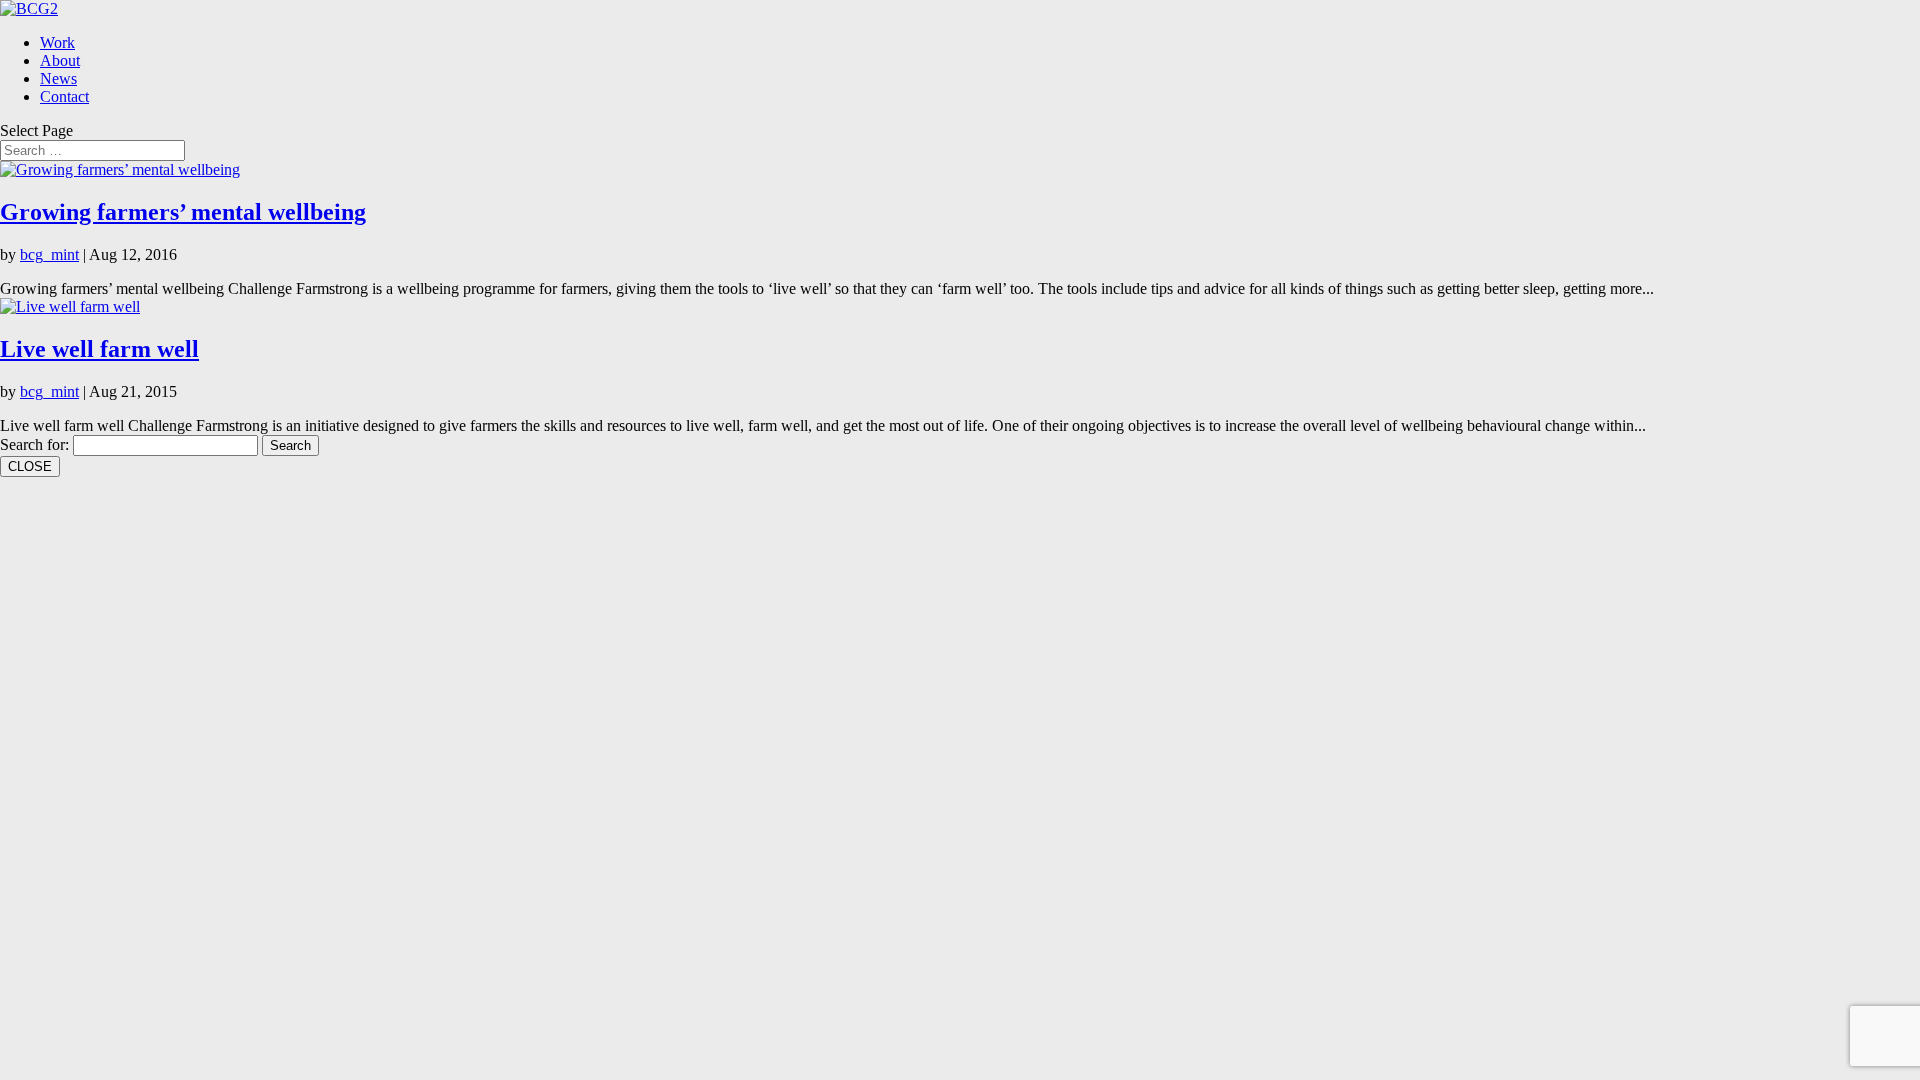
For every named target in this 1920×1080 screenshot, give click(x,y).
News (58, 78)
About (60, 60)
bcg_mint (49, 254)
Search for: (34, 444)
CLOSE (30, 466)
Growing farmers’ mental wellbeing (183, 212)
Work (57, 42)
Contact (64, 96)
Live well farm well (99, 349)
